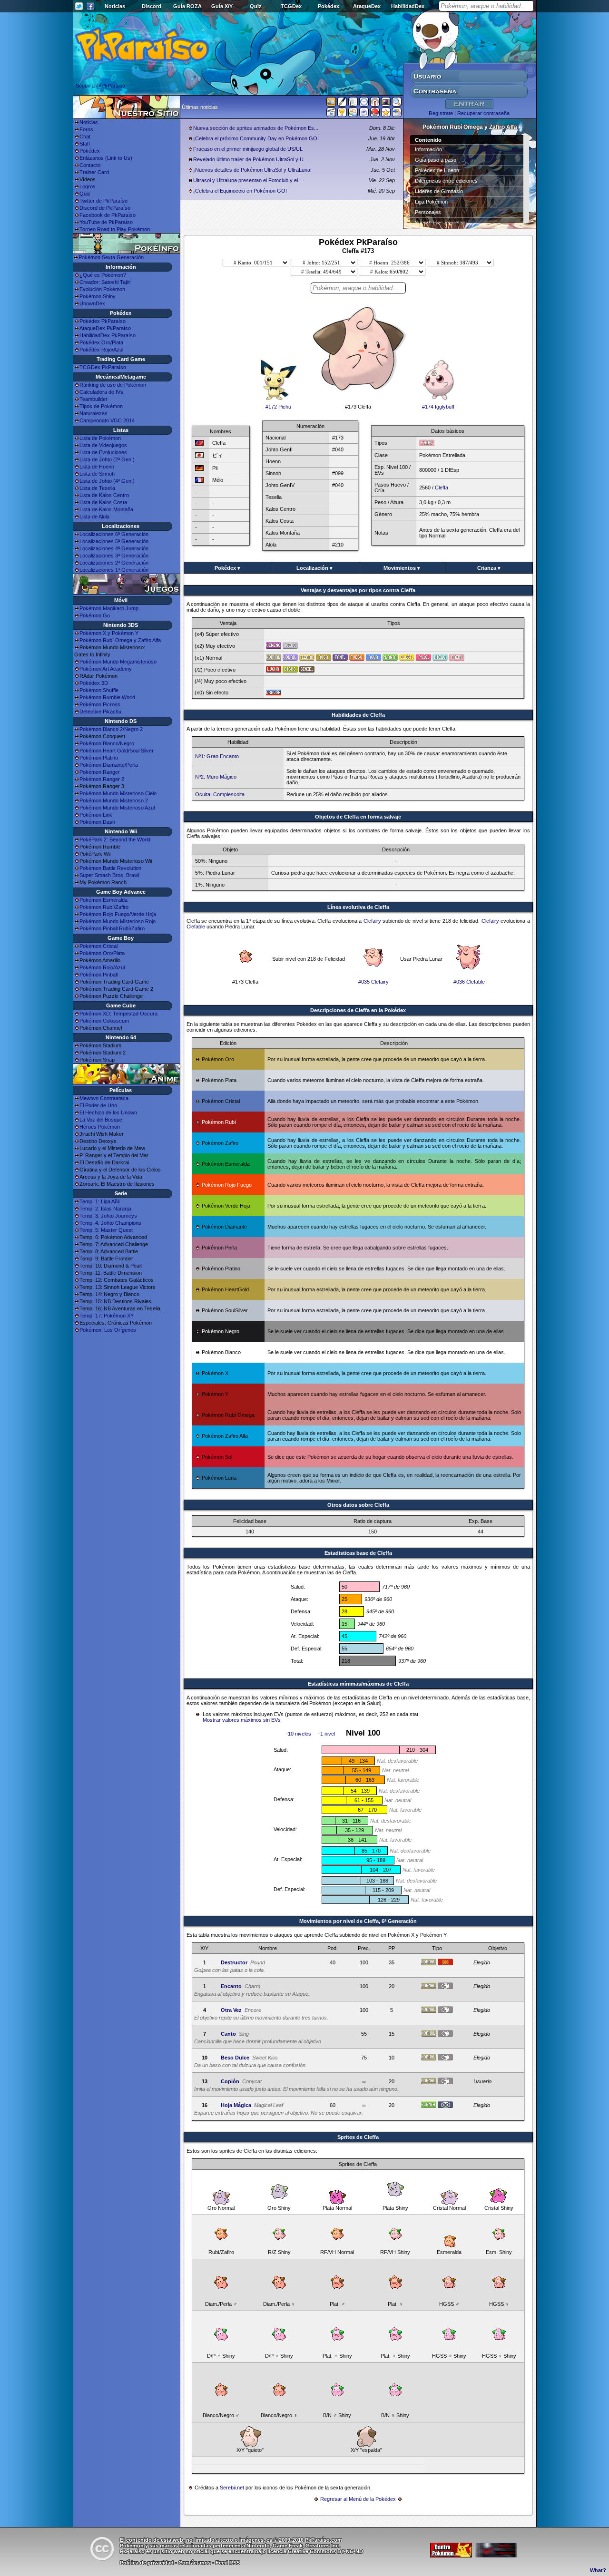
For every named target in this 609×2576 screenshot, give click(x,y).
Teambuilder (93, 399)
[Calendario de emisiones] (386, 103)
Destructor (234, 1962)
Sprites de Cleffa (358, 2137)
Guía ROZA (187, 6)
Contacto (90, 165)
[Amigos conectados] (353, 114)
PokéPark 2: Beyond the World (115, 839)
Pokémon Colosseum (104, 1021)
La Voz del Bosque (101, 1120)
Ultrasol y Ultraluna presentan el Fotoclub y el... (248, 180)
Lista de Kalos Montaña (106, 509)
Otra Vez (231, 2010)
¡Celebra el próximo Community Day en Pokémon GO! (256, 138)
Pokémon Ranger (100, 772)
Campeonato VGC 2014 (107, 420)
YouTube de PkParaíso (106, 222)
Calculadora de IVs (101, 392)
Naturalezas (93, 413)
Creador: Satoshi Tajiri (105, 282)
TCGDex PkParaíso (103, 367)
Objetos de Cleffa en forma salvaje (358, 817)
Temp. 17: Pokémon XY (107, 1316)
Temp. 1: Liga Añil (99, 1201)
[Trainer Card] (375, 114)
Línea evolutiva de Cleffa (358, 907)
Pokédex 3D (94, 683)
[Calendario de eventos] (375, 104)
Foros (86, 129)
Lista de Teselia (97, 488)
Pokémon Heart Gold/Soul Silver (117, 751)
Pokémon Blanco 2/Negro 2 (111, 729)
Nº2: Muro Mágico (216, 777)
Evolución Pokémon (102, 289)
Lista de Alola (94, 517)
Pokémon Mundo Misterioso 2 (114, 800)
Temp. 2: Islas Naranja (105, 1209)
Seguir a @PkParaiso (100, 86)
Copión (230, 2081)
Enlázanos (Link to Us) (106, 158)
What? (598, 2570)
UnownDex (92, 303)
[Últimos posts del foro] (342, 105)
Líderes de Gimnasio (439, 191)
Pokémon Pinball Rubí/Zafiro (112, 928)
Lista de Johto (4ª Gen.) (107, 481)
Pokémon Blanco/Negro (107, 743)
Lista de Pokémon (100, 438)
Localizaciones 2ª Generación (114, 563)
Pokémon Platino (99, 758)
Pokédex (329, 6)
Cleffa (442, 488)
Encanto (231, 1986)
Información (428, 149)
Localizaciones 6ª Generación (114, 534)
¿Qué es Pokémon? (103, 275)
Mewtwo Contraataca (104, 1098)
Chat (85, 137)
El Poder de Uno (98, 1105)
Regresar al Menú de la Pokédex (358, 2499)
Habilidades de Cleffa (358, 715)
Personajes (428, 212)
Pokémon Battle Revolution (110, 868)
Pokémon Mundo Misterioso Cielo (118, 793)
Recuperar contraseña (483, 113)
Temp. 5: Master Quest (106, 1230)
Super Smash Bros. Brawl (109, 875)
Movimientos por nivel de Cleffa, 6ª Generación (358, 1921)
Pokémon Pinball (98, 975)
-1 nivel (327, 1734)
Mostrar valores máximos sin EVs (242, 1720)
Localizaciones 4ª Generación (114, 548)
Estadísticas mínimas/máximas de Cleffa (358, 1684)
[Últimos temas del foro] (353, 104)
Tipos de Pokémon (101, 406)
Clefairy (372, 921)
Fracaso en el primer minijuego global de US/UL (248, 149)
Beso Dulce (235, 2058)
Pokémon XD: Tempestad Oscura (118, 1014)
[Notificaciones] (342, 114)
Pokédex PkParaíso (103, 321)
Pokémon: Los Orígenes (108, 1330)
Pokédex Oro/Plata (101, 342)
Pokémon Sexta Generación (111, 257)
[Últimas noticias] (331, 103)
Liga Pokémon (431, 202)
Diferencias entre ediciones (446, 181)
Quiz (256, 6)
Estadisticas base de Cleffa (358, 1553)
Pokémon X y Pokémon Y (109, 633)
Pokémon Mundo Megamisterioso (118, 662)
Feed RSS (228, 2563)
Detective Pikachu (100, 712)
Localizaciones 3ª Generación (114, 556)
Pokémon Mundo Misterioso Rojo (118, 921)
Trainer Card (94, 172)
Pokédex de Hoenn (437, 170)
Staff (85, 144)
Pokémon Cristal (98, 946)
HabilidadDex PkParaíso (108, 335)
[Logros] (386, 114)
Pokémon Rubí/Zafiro (104, 907)
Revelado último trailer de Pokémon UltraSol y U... (250, 159)
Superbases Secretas (440, 223)
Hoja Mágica (236, 2105)
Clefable (196, 927)
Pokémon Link (96, 815)
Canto (228, 2034)
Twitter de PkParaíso (103, 201)
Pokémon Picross (100, 704)
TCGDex (291, 6)
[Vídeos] (331, 114)
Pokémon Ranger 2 (102, 779)
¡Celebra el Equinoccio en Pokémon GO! (240, 191)
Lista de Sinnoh (97, 474)
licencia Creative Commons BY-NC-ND (315, 2551)
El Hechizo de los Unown (108, 1112)
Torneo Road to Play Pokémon (115, 229)
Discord (152, 6)
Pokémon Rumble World (107, 697)
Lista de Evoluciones (103, 452)
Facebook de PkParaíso (108, 215)
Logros (88, 186)
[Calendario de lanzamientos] (364, 104)
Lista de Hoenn (97, 467)
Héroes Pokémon (100, 1127)
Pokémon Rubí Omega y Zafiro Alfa (120, 640)
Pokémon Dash (97, 822)
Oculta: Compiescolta (220, 794)
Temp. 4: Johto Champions (110, 1223)
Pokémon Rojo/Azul (102, 967)
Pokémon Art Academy (106, 669)
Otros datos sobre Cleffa (358, 1505)
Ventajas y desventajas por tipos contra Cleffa (358, 590)
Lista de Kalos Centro (104, 495)
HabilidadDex (408, 6)
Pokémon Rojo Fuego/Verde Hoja (118, 914)
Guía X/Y (222, 6)
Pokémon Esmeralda (103, 900)
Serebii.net (232, 2488)
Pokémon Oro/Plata (102, 953)
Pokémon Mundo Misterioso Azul (117, 808)
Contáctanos (195, 2563)
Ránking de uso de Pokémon (113, 385)
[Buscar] (397, 104)
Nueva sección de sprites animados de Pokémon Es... (256, 128)
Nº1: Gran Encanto (217, 756)
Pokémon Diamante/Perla (109, 765)
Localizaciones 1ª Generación (114, 570)
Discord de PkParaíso (105, 208)
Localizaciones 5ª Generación (114, 541)
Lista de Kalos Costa (103, 502)
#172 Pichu (278, 407)
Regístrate (441, 113)
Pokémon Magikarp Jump (109, 608)
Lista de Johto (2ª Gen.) (107, 459)
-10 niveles (299, 1734)
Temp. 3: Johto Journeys (108, 1216)
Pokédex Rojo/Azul (101, 350)
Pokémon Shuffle (99, 690)
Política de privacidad (147, 2563)
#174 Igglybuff (438, 407)
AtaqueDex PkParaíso (105, 328)
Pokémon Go (95, 615)
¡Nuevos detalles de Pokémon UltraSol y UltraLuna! (252, 170)
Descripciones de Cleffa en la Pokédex (358, 1010)
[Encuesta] (397, 114)
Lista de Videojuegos (103, 445)
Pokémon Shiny (98, 296)
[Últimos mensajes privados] (364, 114)
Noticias (115, 6)
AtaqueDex (367, 6)
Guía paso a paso (436, 160)
